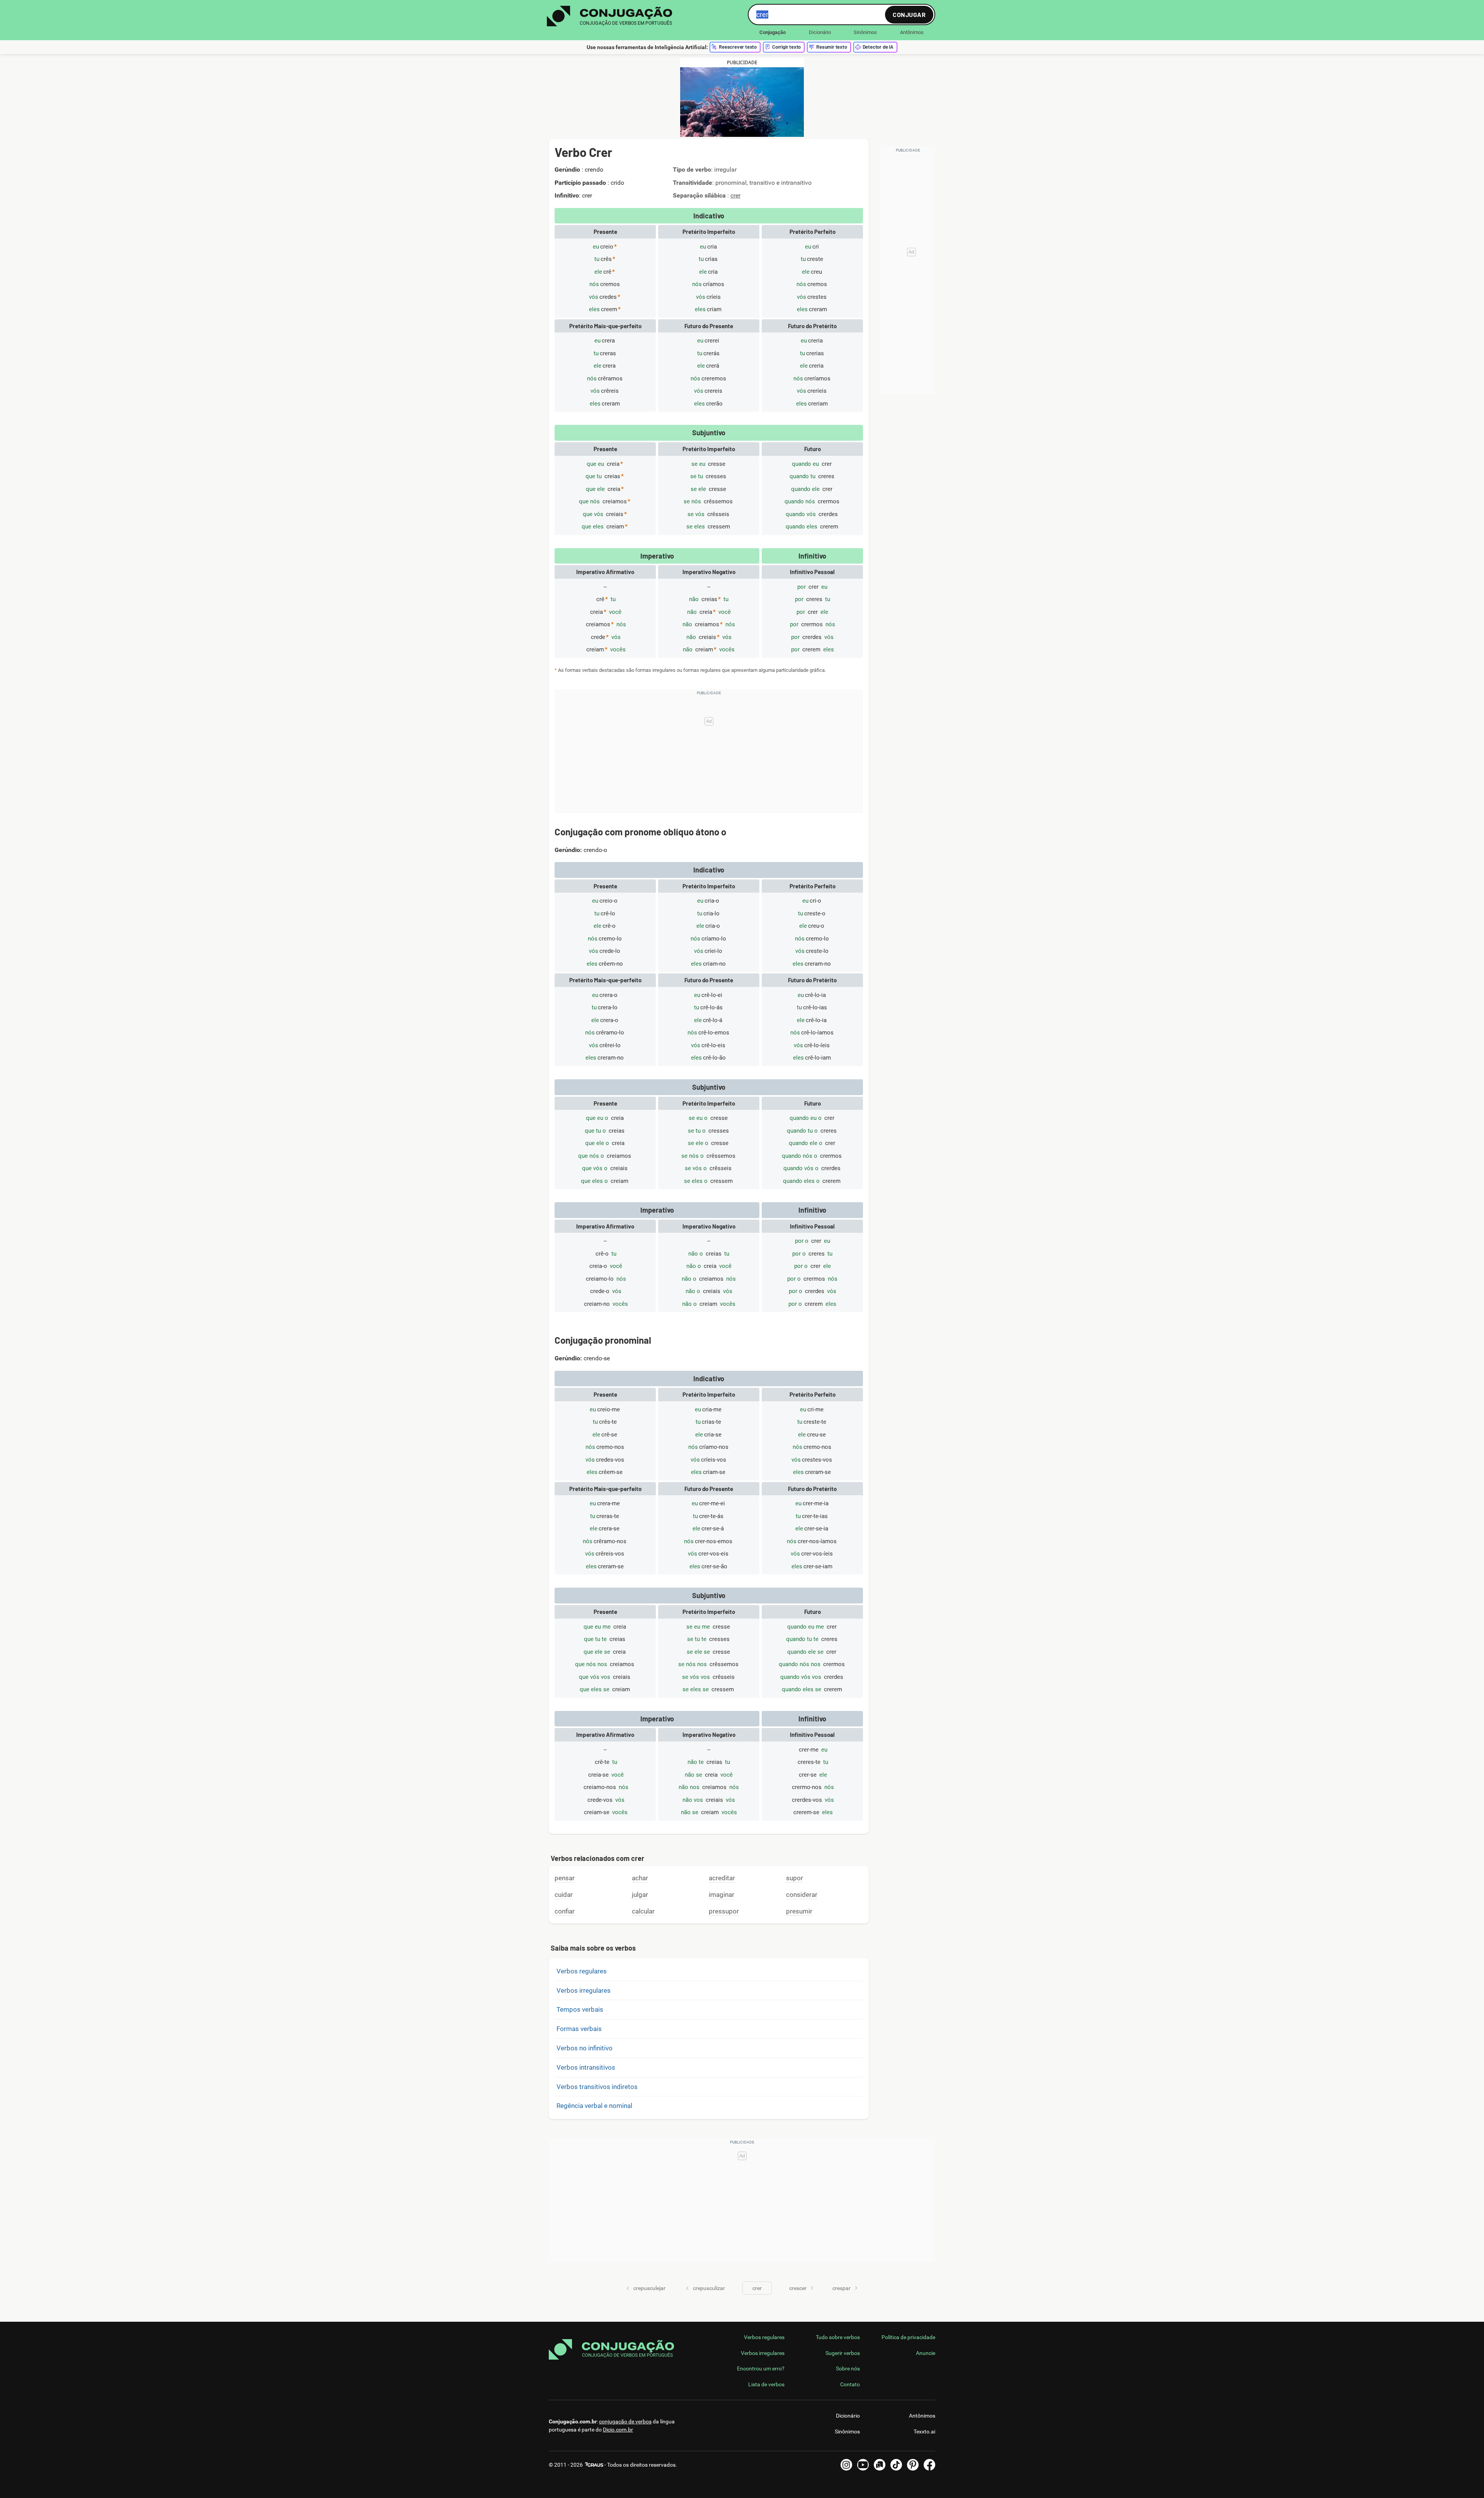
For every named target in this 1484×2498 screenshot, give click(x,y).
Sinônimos (865, 32)
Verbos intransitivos (586, 2067)
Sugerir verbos (843, 2353)
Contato (850, 2384)
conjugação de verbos (625, 2421)
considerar (802, 1895)
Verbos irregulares (584, 1990)
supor (795, 1878)
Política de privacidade (908, 2337)
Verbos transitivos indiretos (597, 2087)
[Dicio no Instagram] (846, 2465)
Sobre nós (848, 2368)
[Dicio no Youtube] (863, 2465)
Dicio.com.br (618, 2430)
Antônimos (912, 32)
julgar (640, 1895)
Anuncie (926, 2353)
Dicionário (820, 32)
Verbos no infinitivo (585, 2048)
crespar (842, 2288)
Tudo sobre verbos (838, 2337)
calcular (643, 1911)
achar (640, 1878)
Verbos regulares (582, 1971)
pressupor (724, 1911)
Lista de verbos (766, 2384)
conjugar (909, 14)
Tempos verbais (580, 2009)
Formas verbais (579, 2029)
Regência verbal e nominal (594, 2106)
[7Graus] (594, 2465)
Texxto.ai (924, 2432)
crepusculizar (709, 2288)
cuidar (564, 1895)
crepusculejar (649, 2288)
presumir (799, 1911)
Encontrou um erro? (761, 2368)
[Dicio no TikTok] (896, 2465)
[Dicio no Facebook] (929, 2465)
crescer (798, 2288)
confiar (565, 1911)
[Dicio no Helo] (880, 2465)
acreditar (722, 1878)
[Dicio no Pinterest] (913, 2465)
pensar (565, 1878)
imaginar (722, 1895)
